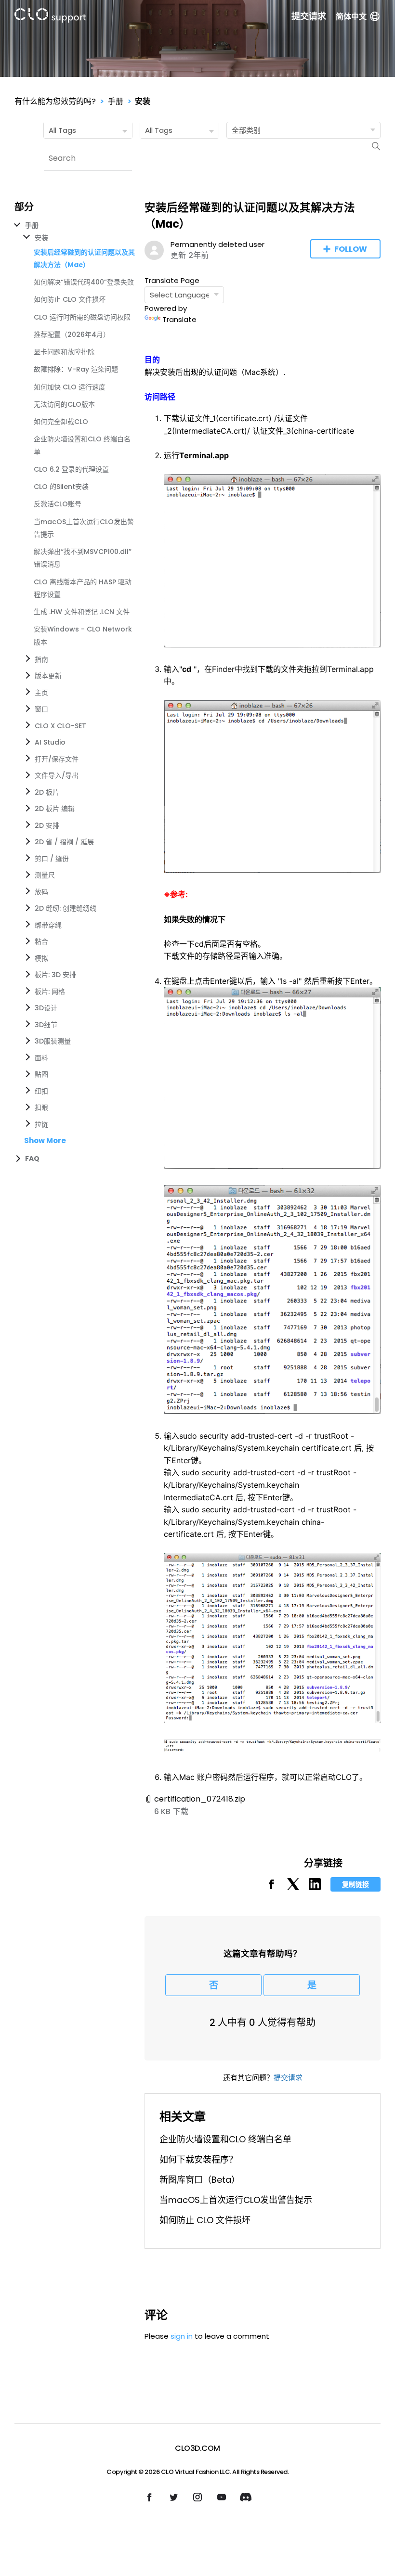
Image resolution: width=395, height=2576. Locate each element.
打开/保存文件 (57, 759)
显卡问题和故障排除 (64, 352)
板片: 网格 (50, 992)
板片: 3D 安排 (55, 975)
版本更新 (48, 676)
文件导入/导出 (57, 775)
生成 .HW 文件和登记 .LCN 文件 (82, 612)
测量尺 (45, 875)
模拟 (41, 958)
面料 (41, 1058)
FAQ (32, 1159)
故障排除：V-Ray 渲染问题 (76, 369)
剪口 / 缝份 (52, 859)
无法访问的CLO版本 (64, 404)
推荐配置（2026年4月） (72, 335)
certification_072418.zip (200, 1799)
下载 (181, 1811)
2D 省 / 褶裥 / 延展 (64, 842)
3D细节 (46, 1025)
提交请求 (309, 16)
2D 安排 (47, 825)
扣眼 (41, 1108)
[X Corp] (293, 1887)
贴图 (41, 1074)
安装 (143, 101)
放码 (41, 892)
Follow (351, 249)
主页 (41, 693)
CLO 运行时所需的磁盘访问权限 (82, 317)
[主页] (50, 17)
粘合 (41, 941)
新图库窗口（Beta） (200, 2180)
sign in (182, 2336)
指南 (41, 659)
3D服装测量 (53, 1041)
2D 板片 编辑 (55, 809)
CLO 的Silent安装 (61, 487)
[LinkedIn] (315, 1887)
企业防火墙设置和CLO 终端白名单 (225, 2139)
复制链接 (355, 1884)
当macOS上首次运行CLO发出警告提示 (236, 2200)
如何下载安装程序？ (198, 2159)
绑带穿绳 (48, 925)
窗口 (41, 709)
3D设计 (46, 1008)
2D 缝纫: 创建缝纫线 (66, 908)
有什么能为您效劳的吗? (55, 101)
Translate (179, 319)
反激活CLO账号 (58, 504)
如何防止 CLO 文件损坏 (70, 299)
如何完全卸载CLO (61, 422)
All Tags (62, 130)
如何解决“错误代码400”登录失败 (84, 282)
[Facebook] (271, 1887)
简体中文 (351, 17)
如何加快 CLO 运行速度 (70, 387)
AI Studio (50, 742)
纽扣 (41, 1091)
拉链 (41, 1124)
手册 (116, 101)
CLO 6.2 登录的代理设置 (71, 469)
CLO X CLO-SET (60, 726)
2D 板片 (47, 792)
